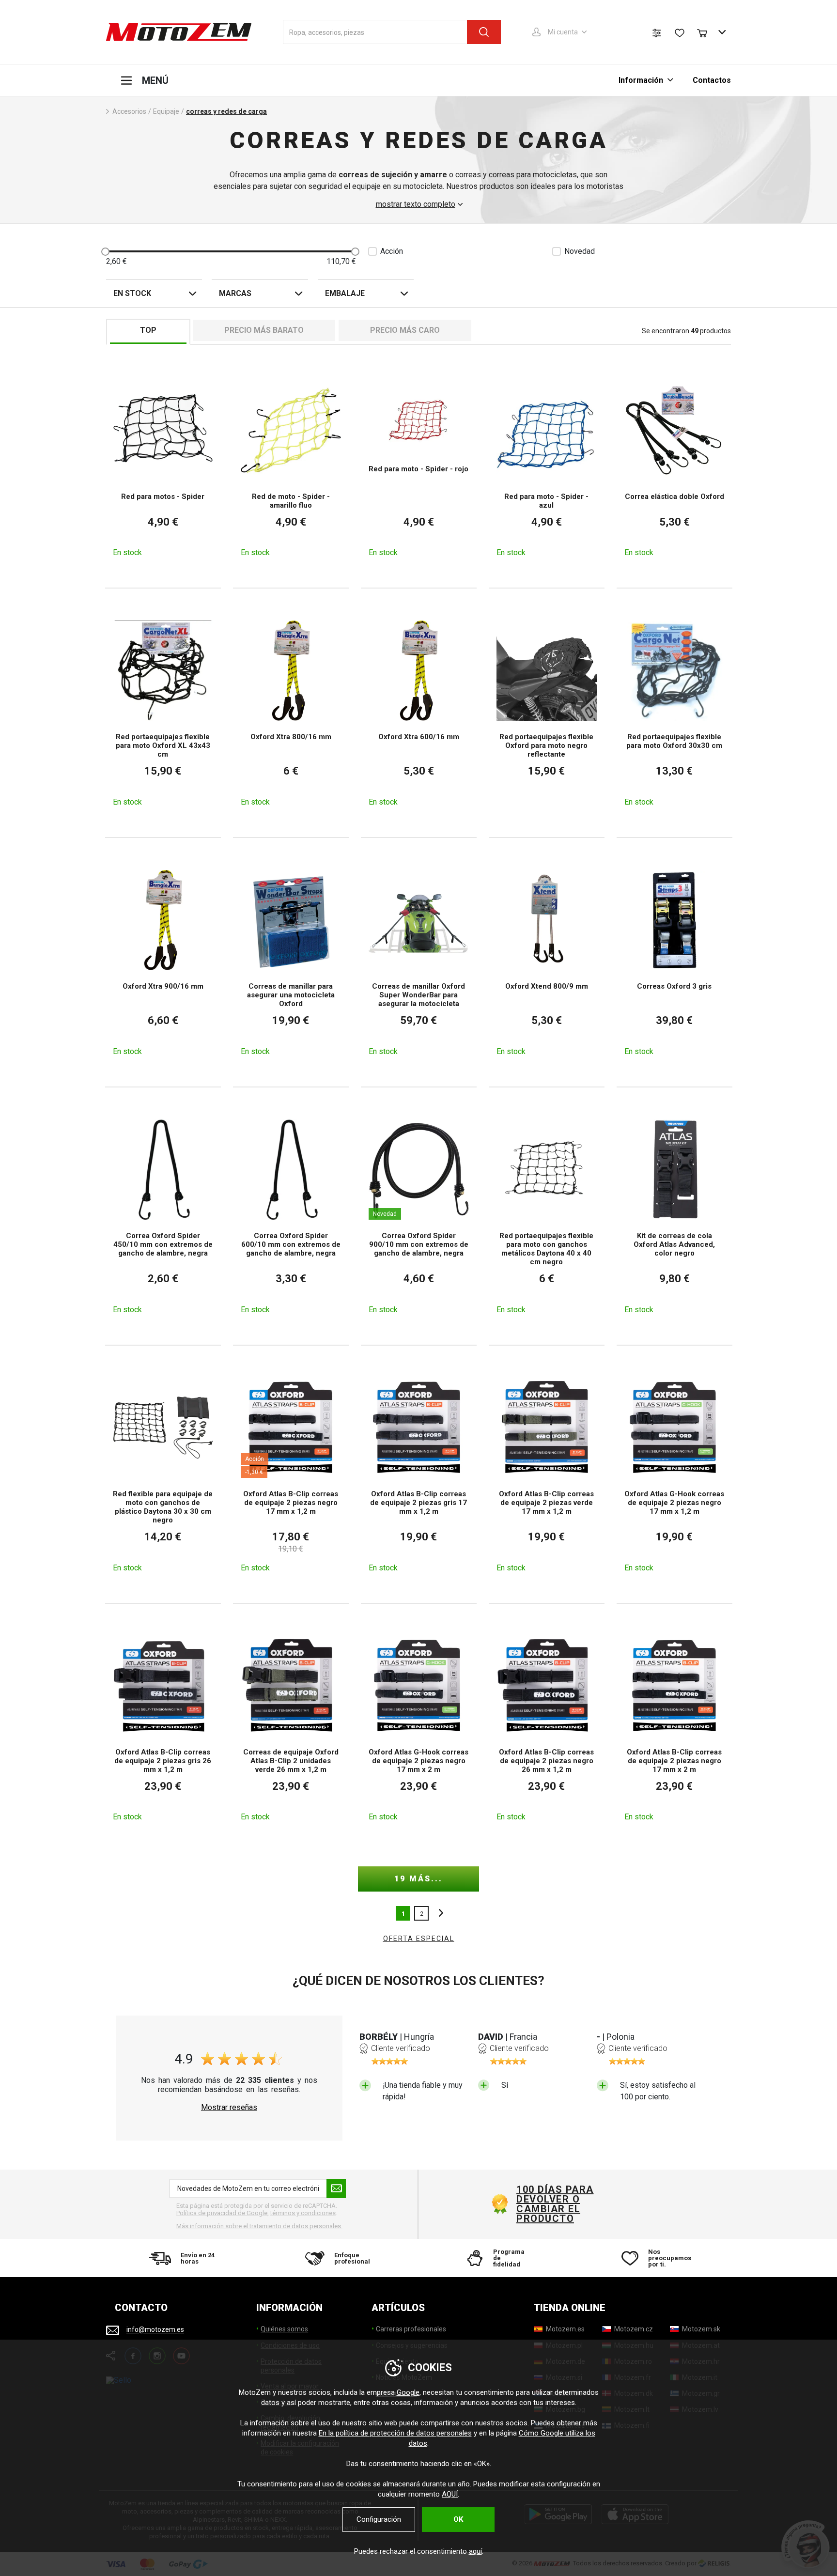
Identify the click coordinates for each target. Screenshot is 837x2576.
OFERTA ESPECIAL (419, 1939)
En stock (132, 293)
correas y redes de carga (226, 111)
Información (642, 80)
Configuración (379, 2519)
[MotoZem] (179, 32)
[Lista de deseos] (680, 33)
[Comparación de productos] (657, 33)
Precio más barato (264, 330)
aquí (475, 2551)
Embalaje (345, 293)
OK (458, 2519)
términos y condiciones (303, 2213)
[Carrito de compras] (707, 32)
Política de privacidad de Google (222, 2213)
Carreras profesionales (411, 2329)
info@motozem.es (155, 2330)
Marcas (235, 293)
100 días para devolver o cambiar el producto (555, 2204)
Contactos (712, 80)
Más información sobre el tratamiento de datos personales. (259, 2226)
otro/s (438, 1913)
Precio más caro (405, 330)
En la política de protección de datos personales (395, 2433)
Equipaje (166, 111)
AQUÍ (450, 2494)
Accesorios (129, 111)
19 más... (418, 1879)
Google (408, 2392)
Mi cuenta (563, 32)
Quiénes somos (284, 2329)
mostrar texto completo (416, 204)
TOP (148, 330)
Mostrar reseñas (229, 2108)
